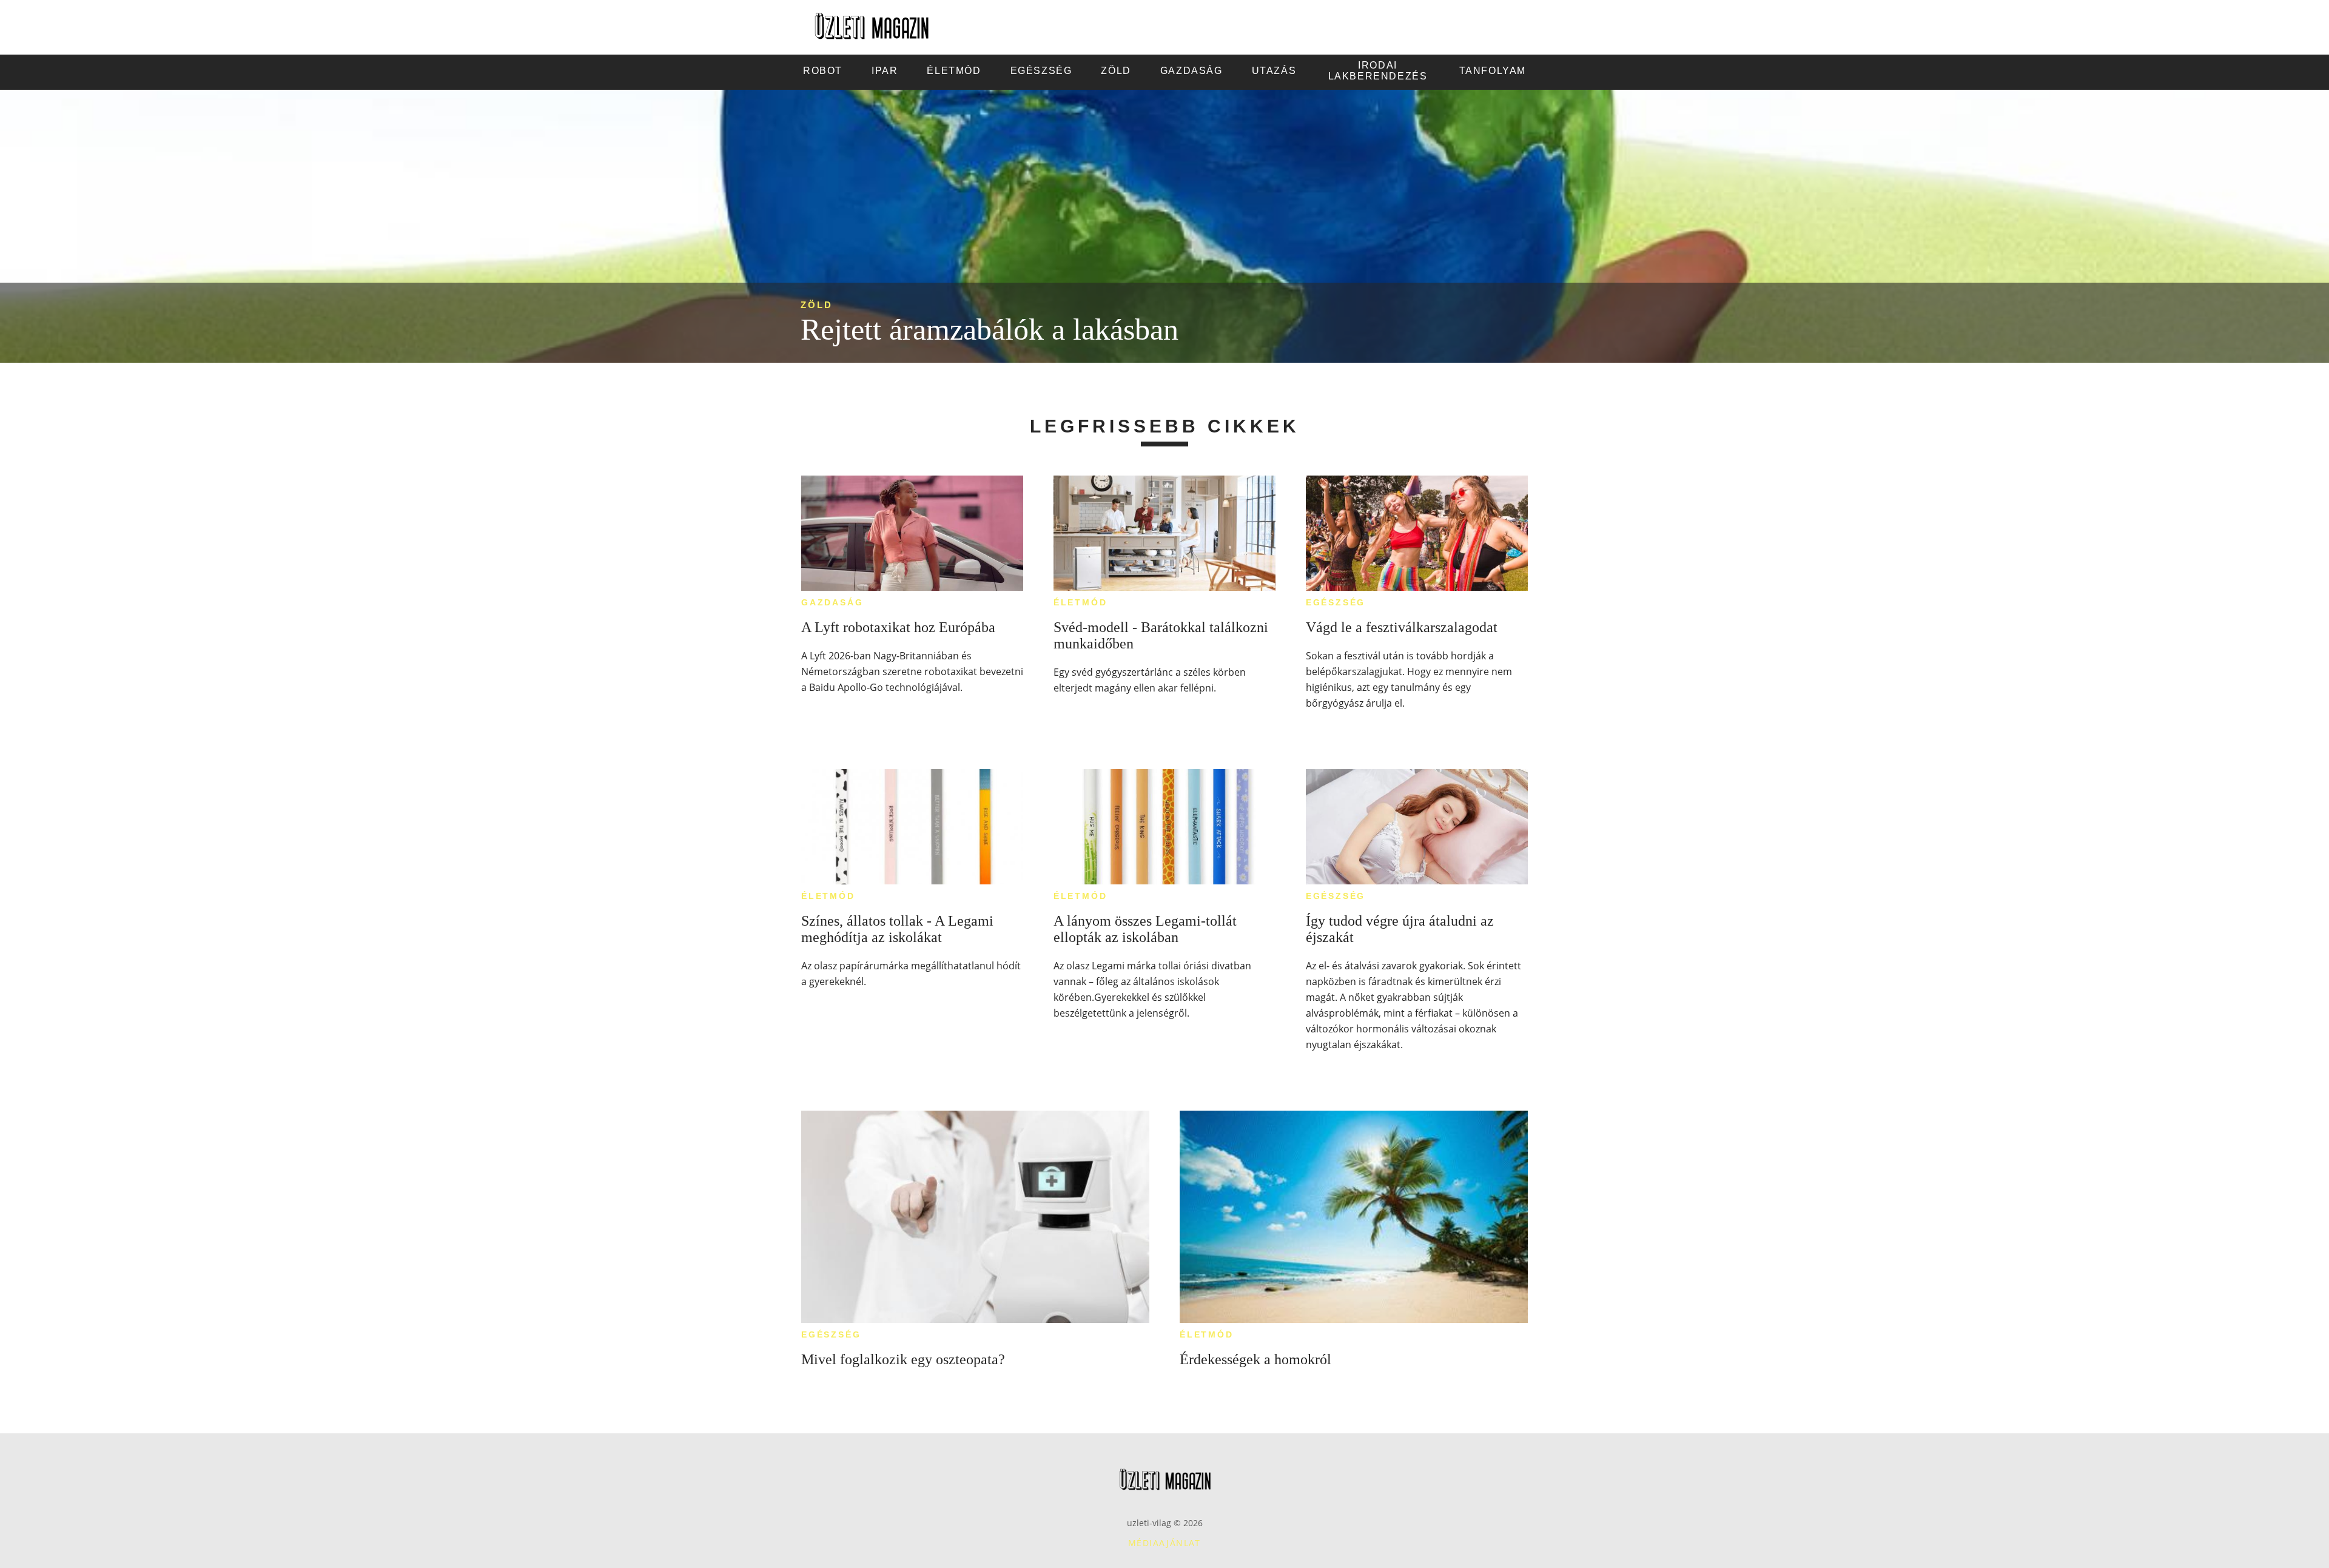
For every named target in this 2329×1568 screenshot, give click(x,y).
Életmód (1080, 602)
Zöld (817, 305)
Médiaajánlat (1164, 1543)
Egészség (1336, 602)
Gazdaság (832, 602)
